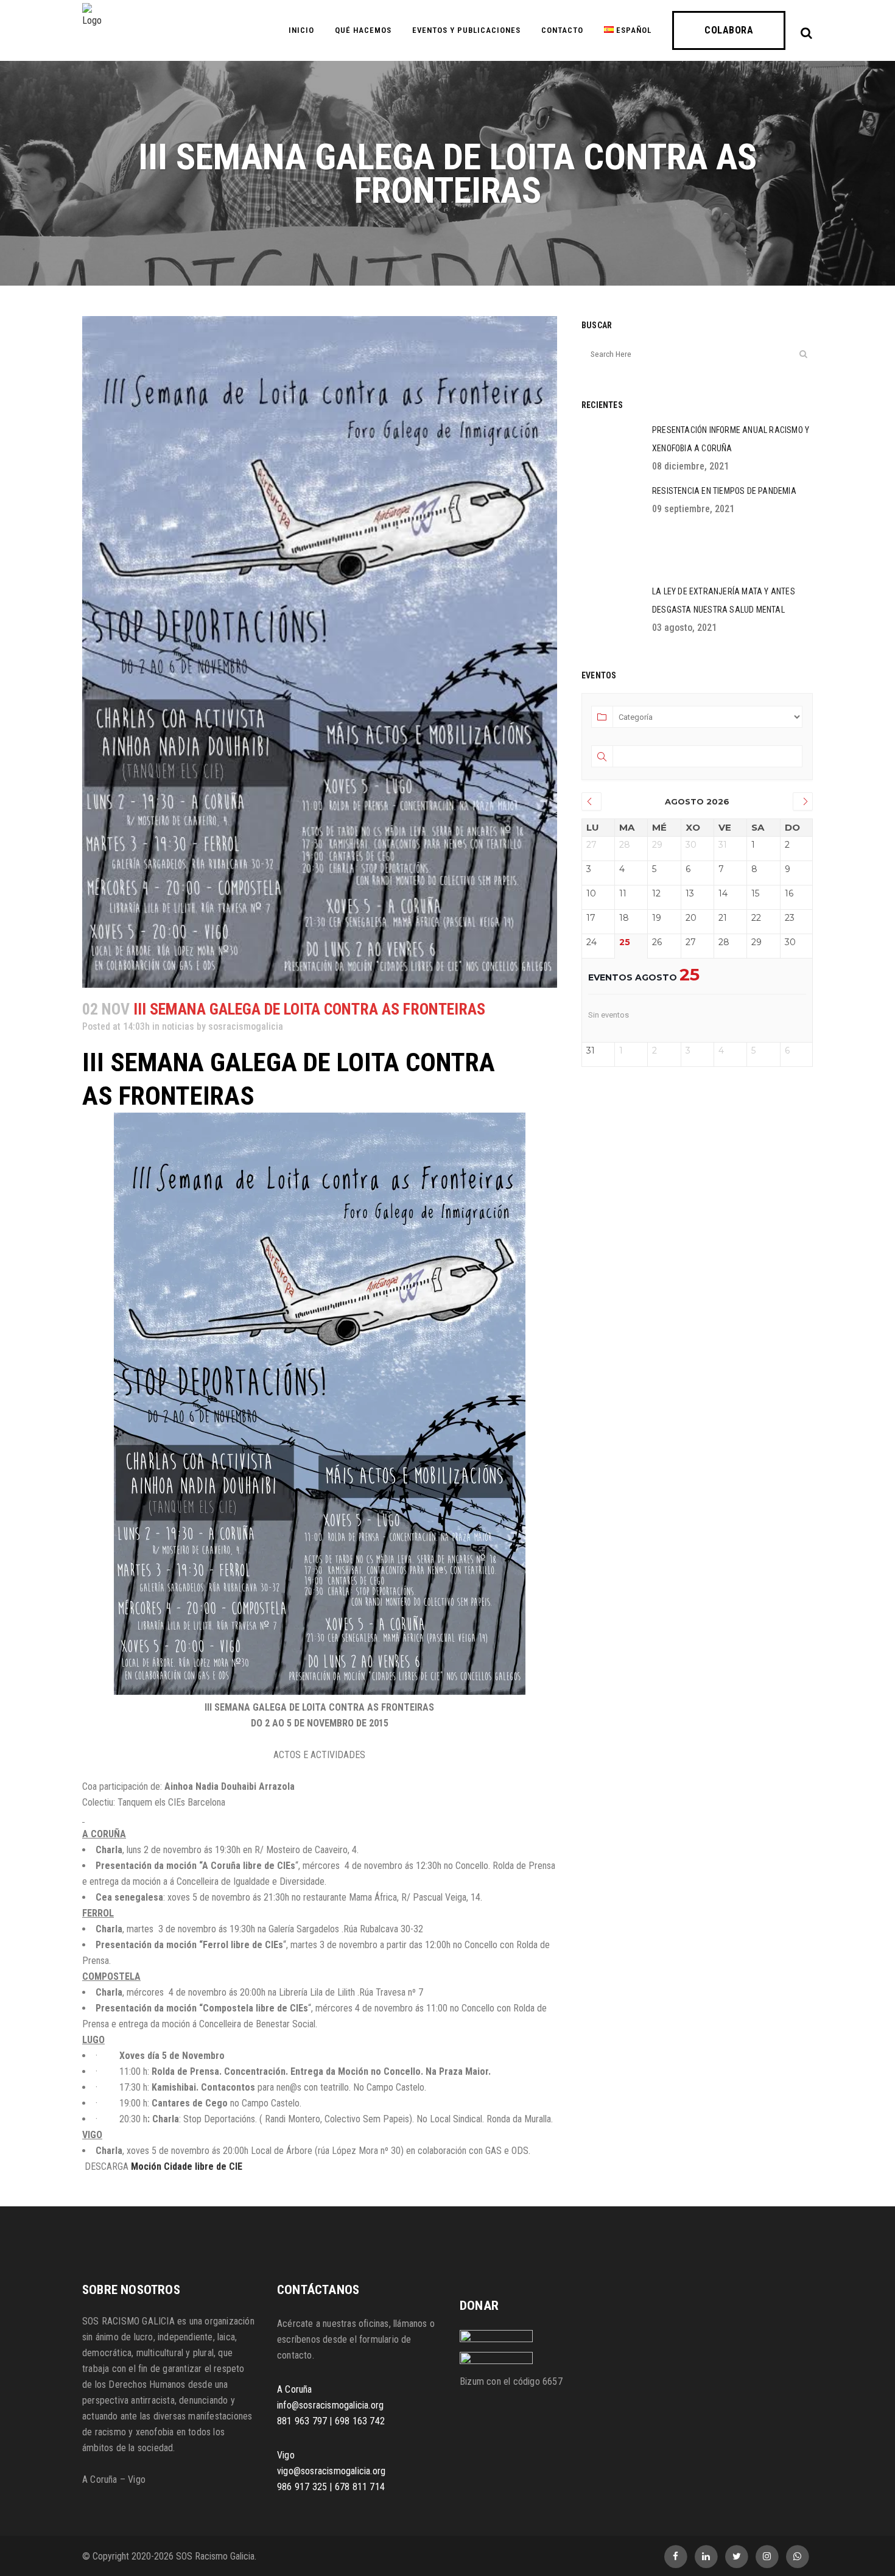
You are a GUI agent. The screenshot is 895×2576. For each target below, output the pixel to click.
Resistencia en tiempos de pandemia (724, 491)
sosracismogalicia (246, 1026)
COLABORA (729, 30)
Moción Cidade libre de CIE (187, 2166)
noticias (178, 1026)
